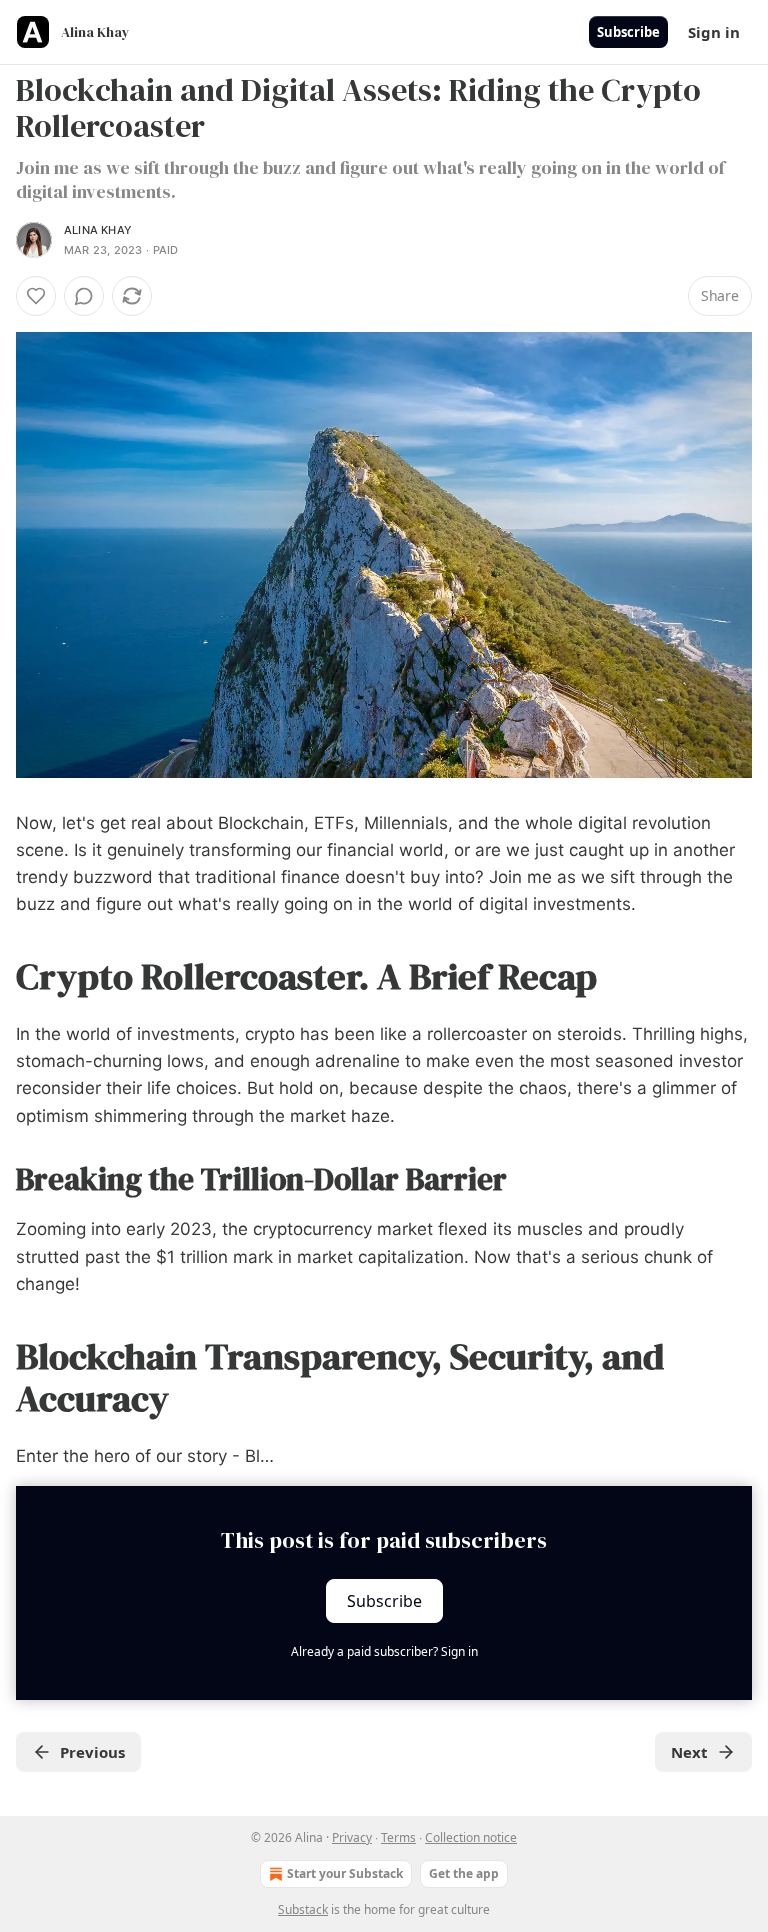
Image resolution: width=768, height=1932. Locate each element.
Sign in (714, 32)
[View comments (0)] (84, 296)
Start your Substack (345, 1873)
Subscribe (628, 32)
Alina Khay (98, 230)
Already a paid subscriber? (384, 1651)
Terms (398, 1837)
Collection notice (471, 1837)
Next (689, 1752)
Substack (303, 1909)
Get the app (464, 1873)
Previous (92, 1752)
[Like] (36, 296)
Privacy (352, 1837)
